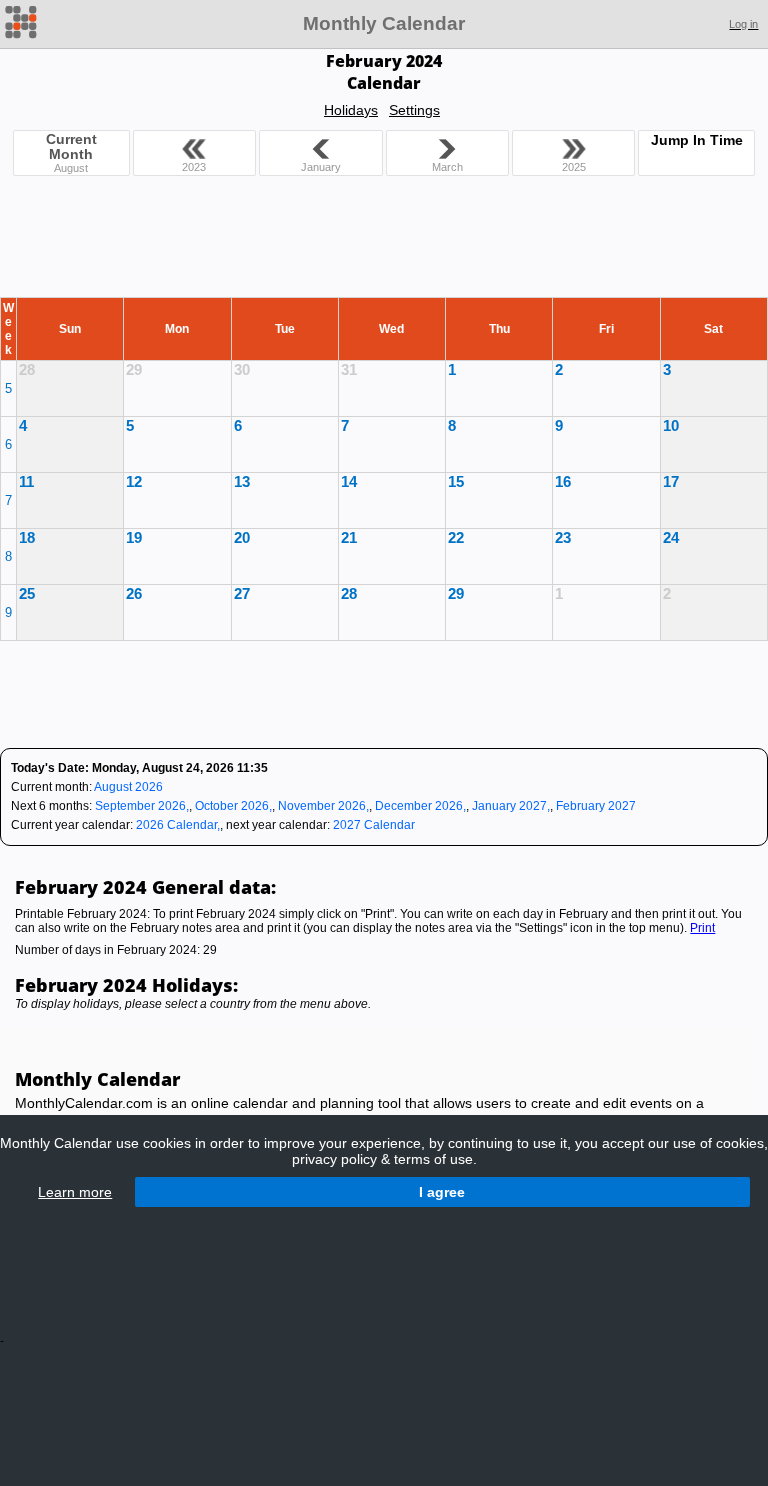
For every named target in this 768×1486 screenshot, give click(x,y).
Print (702, 928)
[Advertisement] (384, 241)
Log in (743, 24)
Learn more (75, 1192)
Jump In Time (697, 140)
